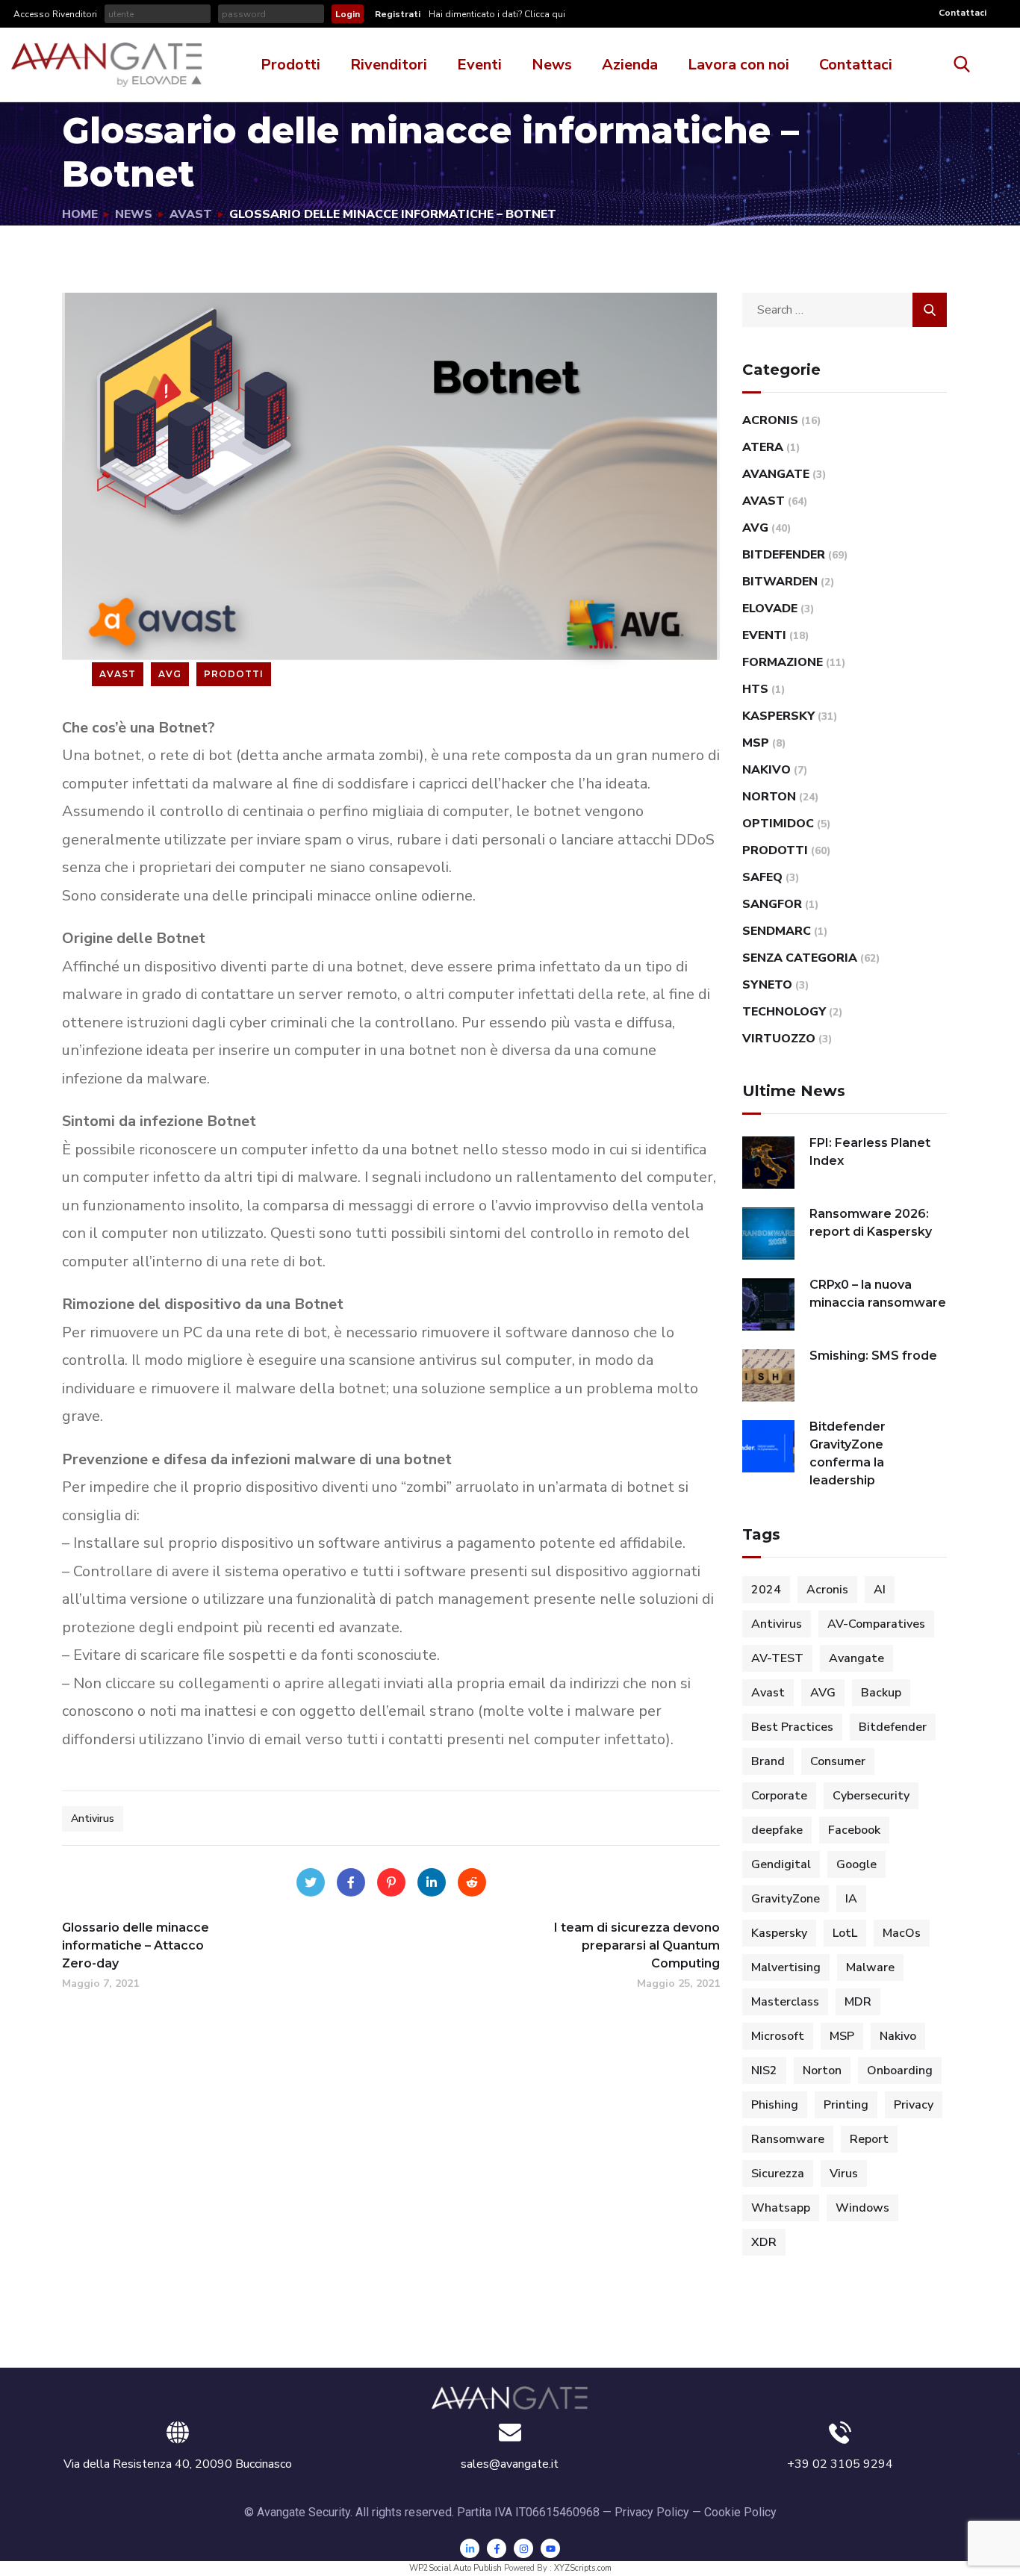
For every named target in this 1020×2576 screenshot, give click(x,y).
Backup (881, 1693)
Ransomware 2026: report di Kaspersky (871, 1223)
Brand (768, 1761)
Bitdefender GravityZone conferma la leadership (848, 1453)
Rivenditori (389, 65)
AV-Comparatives (876, 1624)
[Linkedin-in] (470, 2548)
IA (851, 1899)
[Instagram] (523, 2548)
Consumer (838, 1761)
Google (856, 1864)
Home (80, 214)
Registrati (398, 14)
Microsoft (778, 2036)
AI (880, 1590)
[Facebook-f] (497, 2548)
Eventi (479, 65)
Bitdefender (784, 555)
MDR (858, 2002)
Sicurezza (778, 2174)
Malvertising (786, 1967)
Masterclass (785, 2002)
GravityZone (786, 1899)
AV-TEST (777, 1658)
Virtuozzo (779, 1039)
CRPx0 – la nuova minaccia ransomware (878, 1294)
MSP (756, 743)
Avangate (776, 474)
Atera (763, 447)
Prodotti (290, 65)
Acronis (770, 420)
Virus (844, 2174)
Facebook (854, 1830)
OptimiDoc (778, 824)
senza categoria (800, 958)
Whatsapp (781, 2208)
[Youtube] (550, 2548)
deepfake (777, 1830)
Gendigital (781, 1864)
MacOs (902, 1933)
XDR (764, 2242)
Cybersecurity (871, 1796)
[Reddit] (472, 1882)
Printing (846, 2105)
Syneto (767, 985)
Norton (769, 797)
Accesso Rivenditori (55, 14)
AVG (170, 674)
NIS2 (764, 2071)
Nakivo (766, 770)
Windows (862, 2208)
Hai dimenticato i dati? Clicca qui (496, 14)
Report (869, 2139)
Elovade (770, 609)
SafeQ (762, 877)
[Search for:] (845, 310)
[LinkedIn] (432, 1882)
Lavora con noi (738, 65)
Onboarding (900, 2071)
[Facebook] (351, 1882)
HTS (755, 689)
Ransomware (788, 2139)
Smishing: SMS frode (873, 1356)
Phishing (775, 2105)
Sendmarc (777, 931)
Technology (784, 1012)
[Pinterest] (391, 1882)
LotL (845, 1933)
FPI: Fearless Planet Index (870, 1152)
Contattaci (963, 13)
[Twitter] (311, 1882)
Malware (870, 1967)
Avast (191, 214)
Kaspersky (778, 716)
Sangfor (772, 904)
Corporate (779, 1796)
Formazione (783, 662)
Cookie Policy (740, 2512)
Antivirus (93, 1819)
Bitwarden (780, 582)
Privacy (914, 2105)
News (552, 65)
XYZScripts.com (583, 2568)
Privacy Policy (652, 2512)
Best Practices (792, 1727)
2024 (766, 1590)
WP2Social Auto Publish (455, 2568)
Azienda (630, 65)
